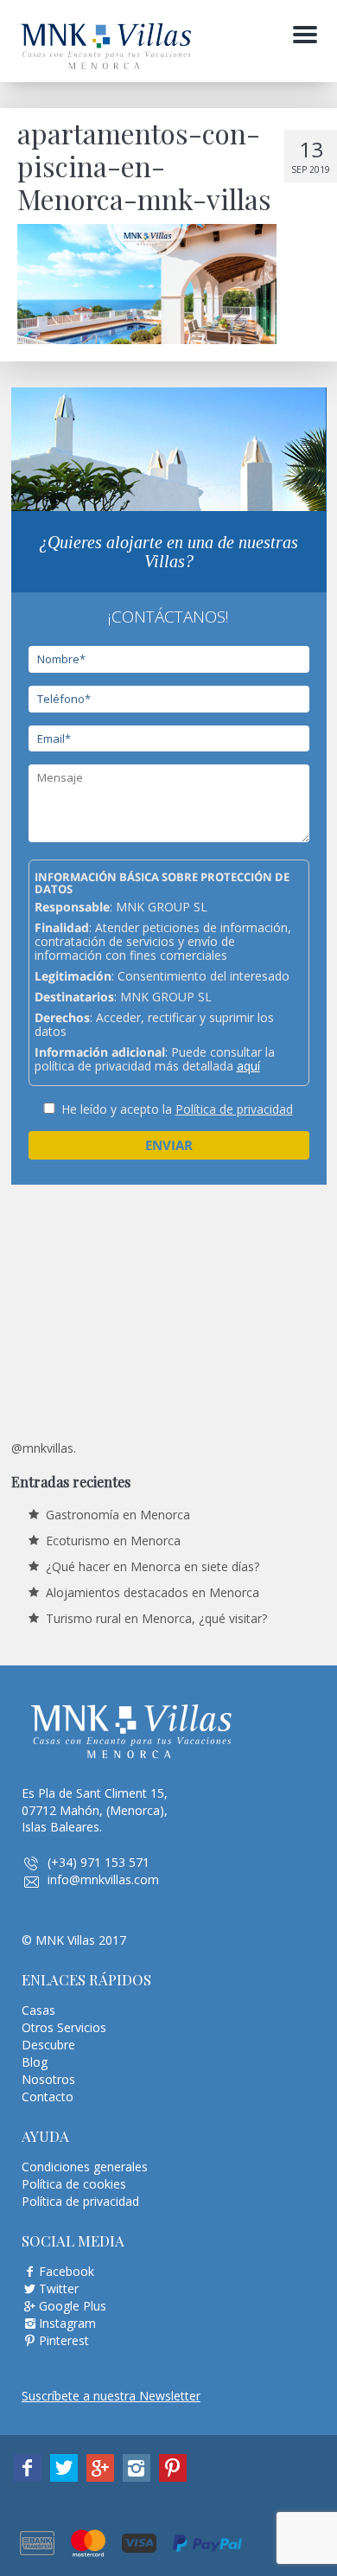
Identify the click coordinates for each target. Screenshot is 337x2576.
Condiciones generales (85, 2167)
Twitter (59, 2288)
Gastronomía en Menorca (118, 1515)
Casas (38, 2010)
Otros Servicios (64, 2027)
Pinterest (64, 2340)
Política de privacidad (234, 1109)
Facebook (67, 2271)
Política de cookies (74, 2184)
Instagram (67, 2323)
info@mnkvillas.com (103, 1879)
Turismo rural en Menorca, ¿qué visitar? (156, 1618)
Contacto (48, 2097)
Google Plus (73, 2306)
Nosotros (48, 2079)
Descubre (48, 2045)
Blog (35, 2062)
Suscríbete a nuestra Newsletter (111, 2396)
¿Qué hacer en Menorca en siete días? (153, 1566)
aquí (248, 1066)
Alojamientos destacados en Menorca (153, 1592)
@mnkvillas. (44, 1448)
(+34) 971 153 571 (99, 1862)
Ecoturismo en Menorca (113, 1540)
